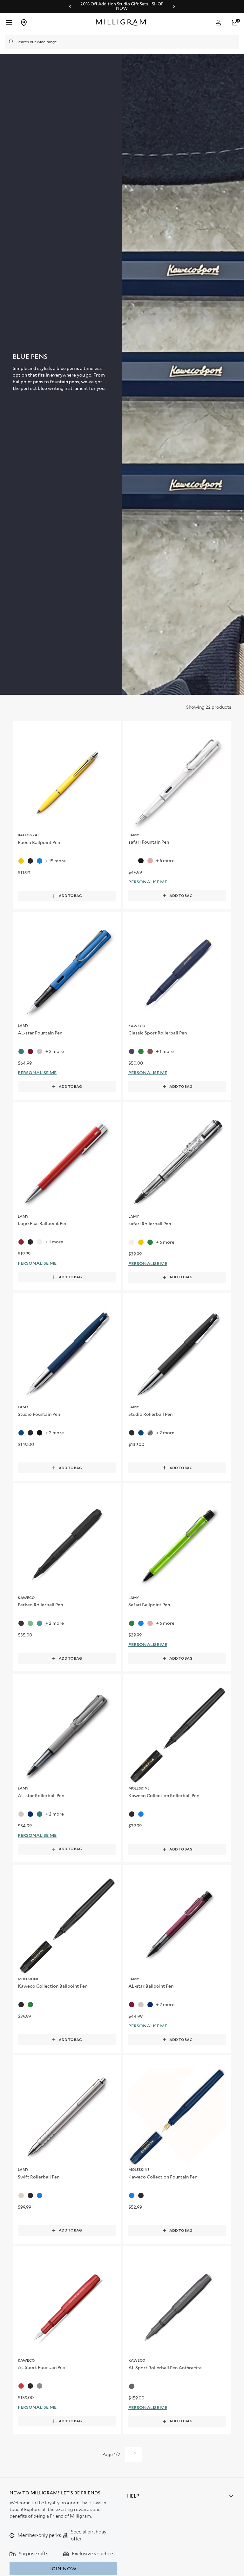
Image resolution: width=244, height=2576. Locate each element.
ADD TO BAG (70, 896)
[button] (235, 23)
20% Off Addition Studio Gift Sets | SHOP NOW (122, 6)
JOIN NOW (63, 2569)
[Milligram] (122, 23)
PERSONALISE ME (148, 882)
